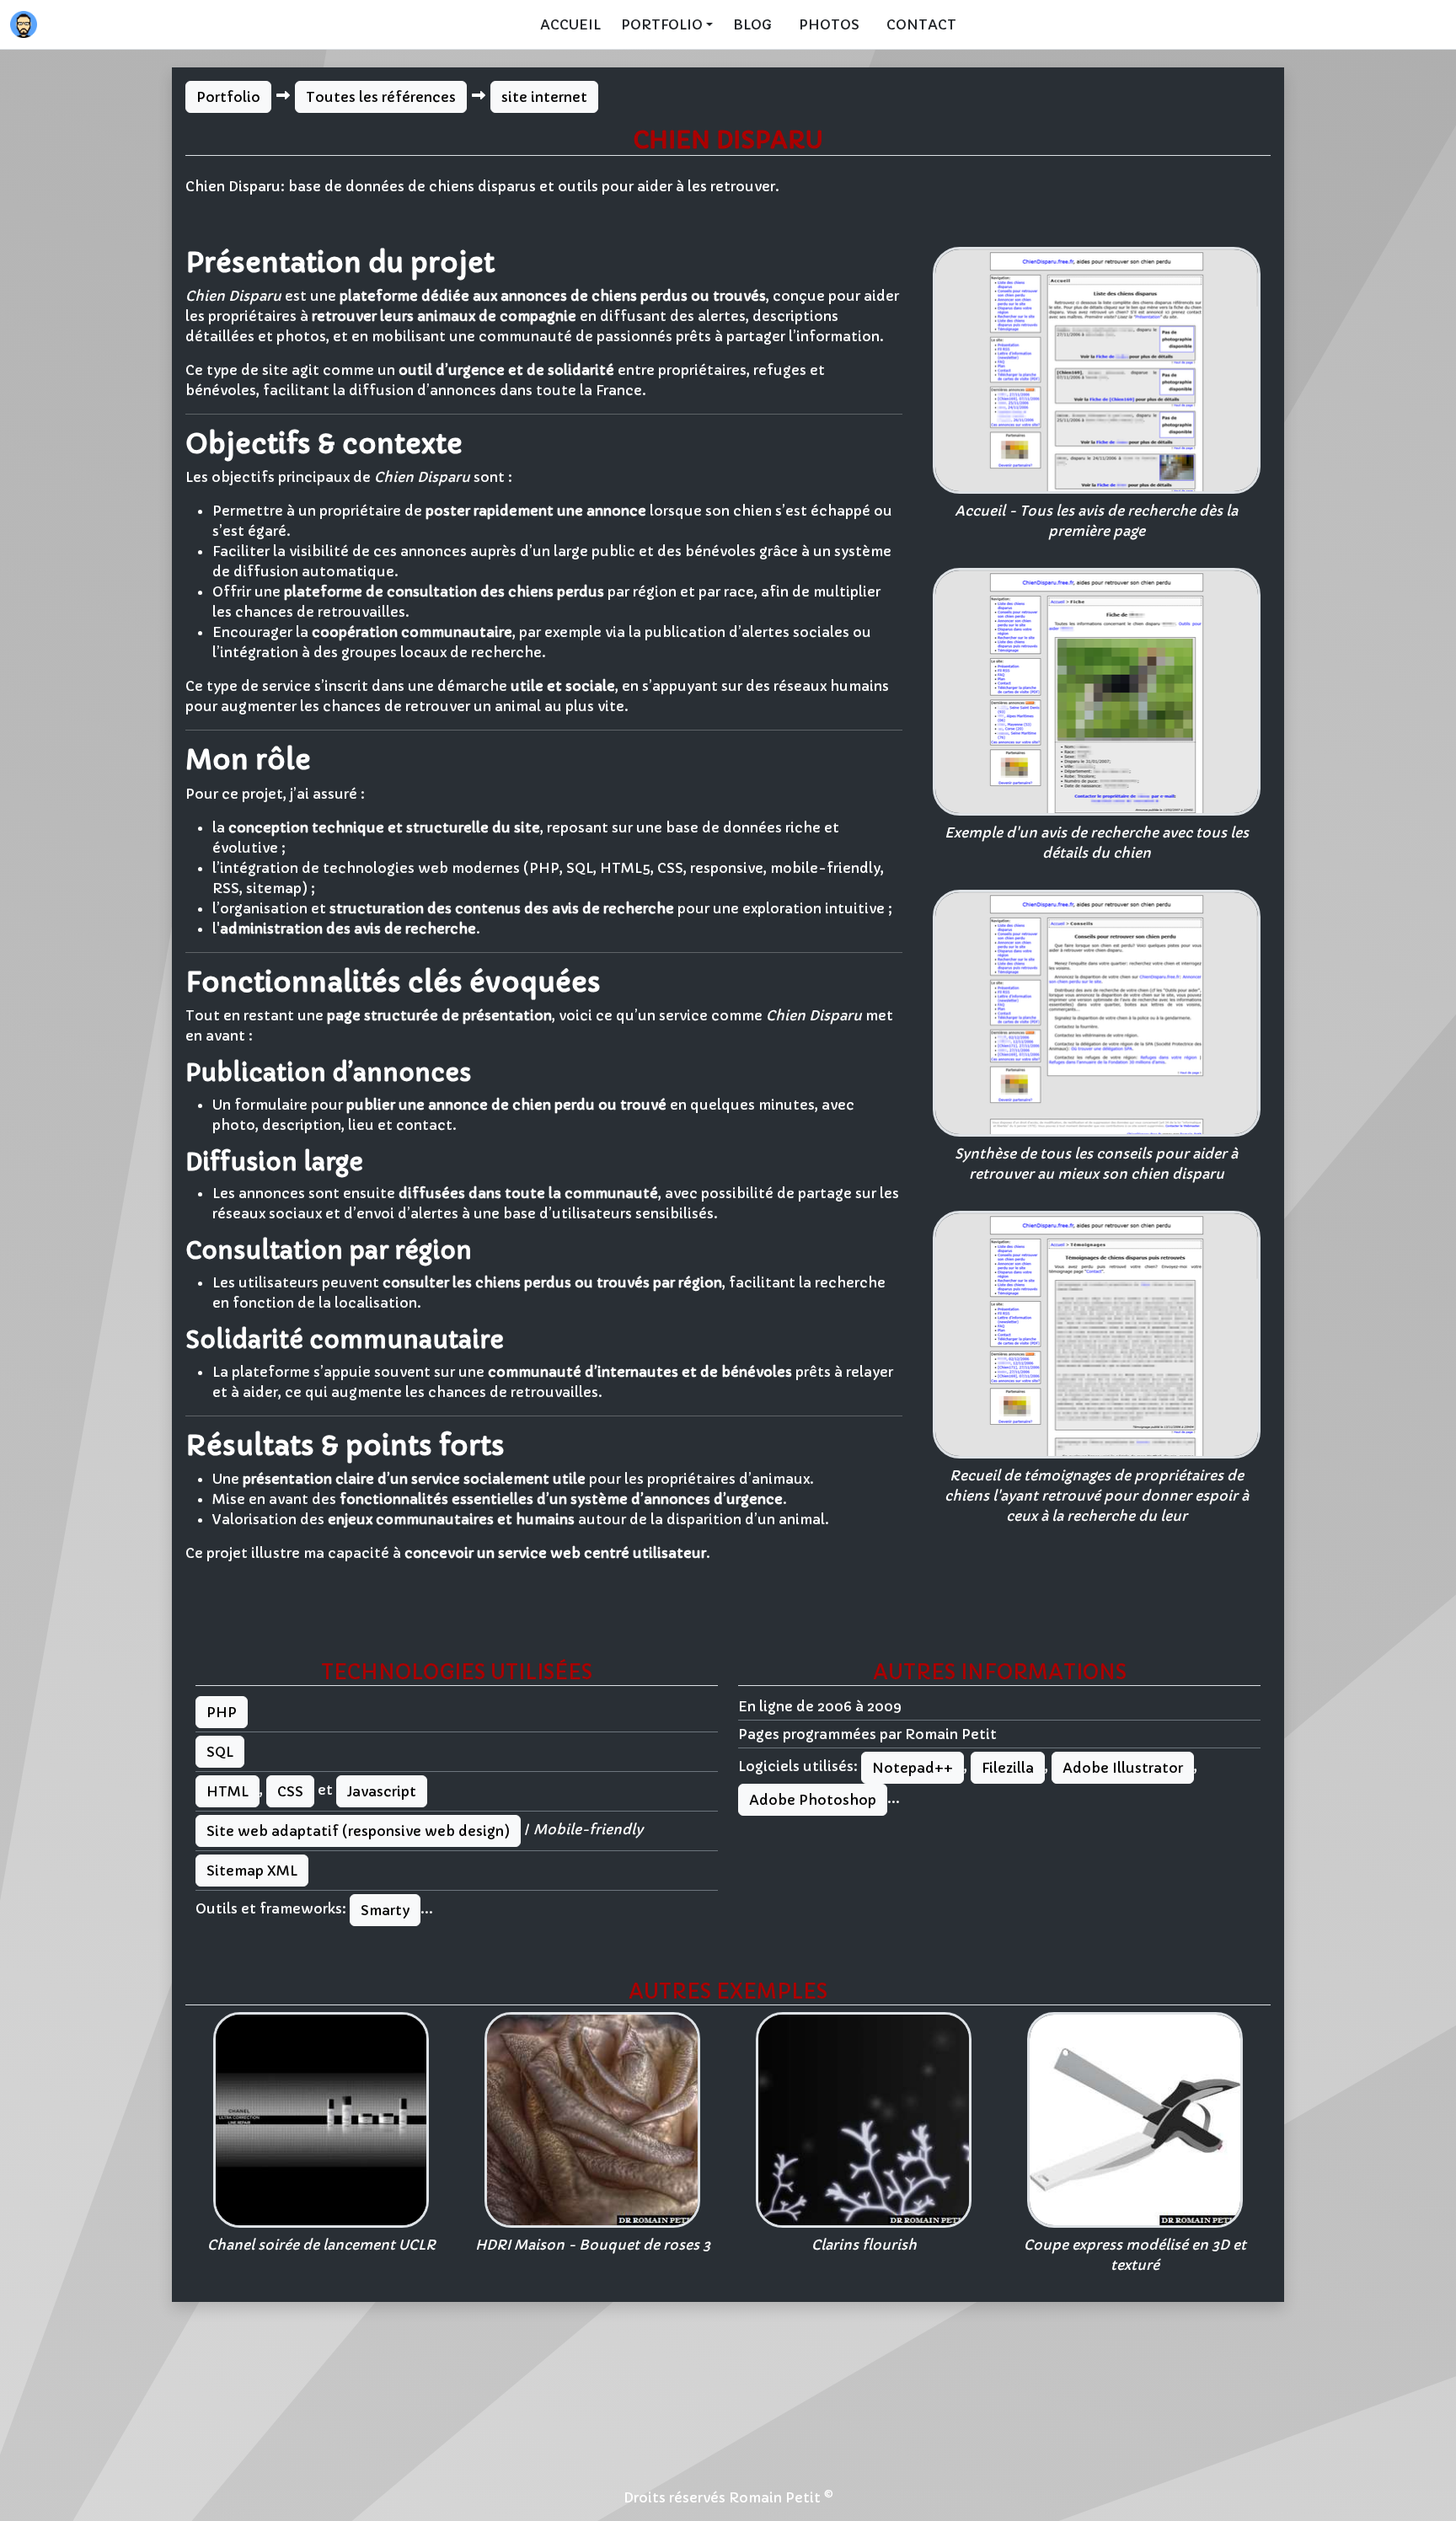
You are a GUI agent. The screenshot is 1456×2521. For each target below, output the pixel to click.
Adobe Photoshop (813, 1800)
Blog (752, 24)
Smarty (385, 1910)
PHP (222, 1712)
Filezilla (1008, 1768)
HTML (227, 1791)
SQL (220, 1752)
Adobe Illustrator (1123, 1768)
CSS (290, 1791)
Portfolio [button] (662, 24)
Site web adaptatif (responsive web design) (358, 1831)
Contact (921, 24)
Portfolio (228, 97)
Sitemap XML (252, 1871)
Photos (829, 24)
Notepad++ (913, 1768)
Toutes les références (381, 97)
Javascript (382, 1791)
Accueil (570, 24)
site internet (544, 97)
